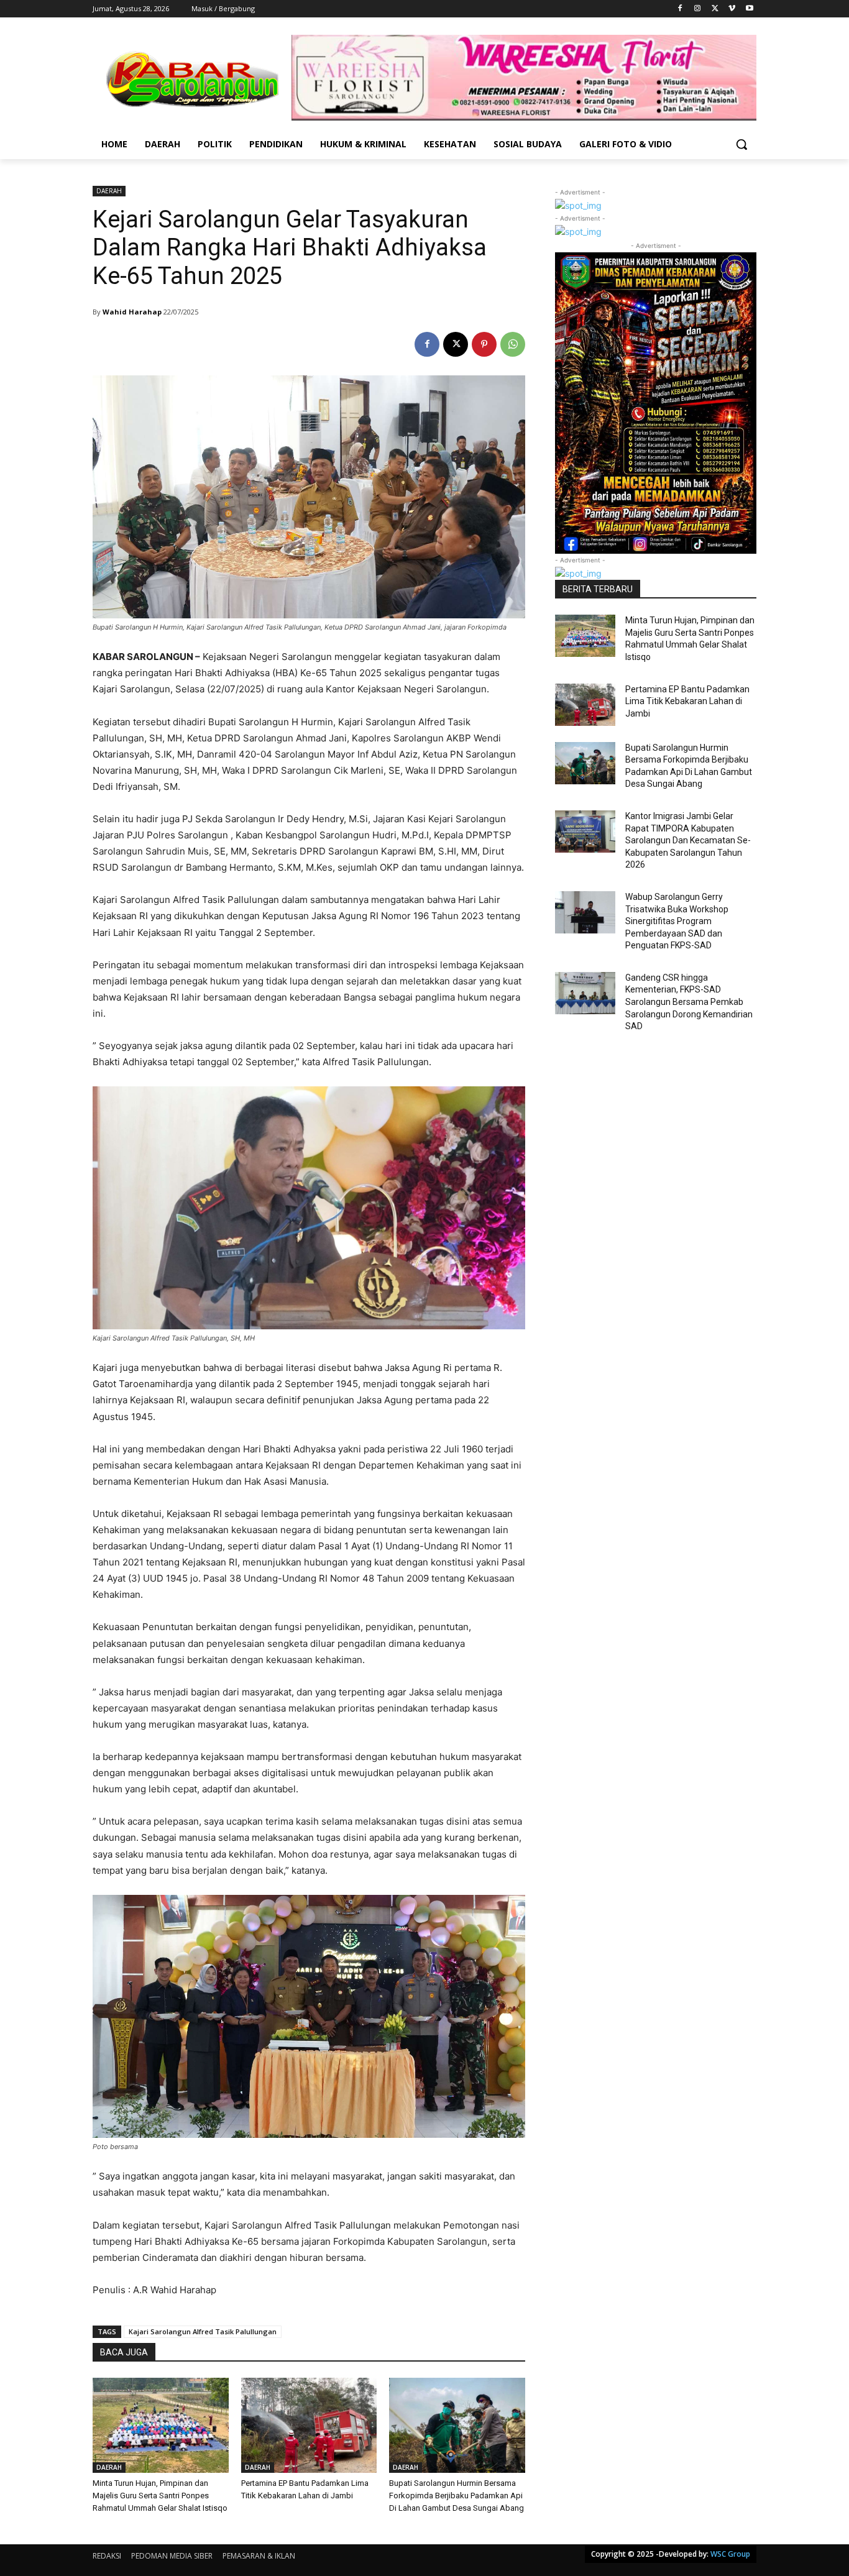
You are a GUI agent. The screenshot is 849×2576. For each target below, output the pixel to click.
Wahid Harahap (132, 312)
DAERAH (109, 191)
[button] (741, 144)
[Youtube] (749, 9)
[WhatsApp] (513, 344)
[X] (715, 9)
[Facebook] (680, 9)
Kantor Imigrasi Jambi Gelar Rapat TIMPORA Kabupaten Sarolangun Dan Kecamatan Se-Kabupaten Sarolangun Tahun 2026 (688, 840)
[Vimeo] (732, 9)
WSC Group (730, 2554)
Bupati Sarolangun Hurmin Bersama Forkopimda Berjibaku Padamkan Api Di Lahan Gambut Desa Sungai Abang (457, 2496)
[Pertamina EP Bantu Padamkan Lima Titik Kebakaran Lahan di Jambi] (309, 2425)
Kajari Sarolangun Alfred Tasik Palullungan (203, 2331)
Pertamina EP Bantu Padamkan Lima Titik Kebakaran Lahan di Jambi (687, 701)
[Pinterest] (484, 344)
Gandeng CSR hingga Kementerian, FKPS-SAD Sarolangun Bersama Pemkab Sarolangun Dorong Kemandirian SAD (689, 1002)
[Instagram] (698, 9)
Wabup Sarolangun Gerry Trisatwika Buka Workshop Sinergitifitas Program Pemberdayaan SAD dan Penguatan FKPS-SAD (677, 921)
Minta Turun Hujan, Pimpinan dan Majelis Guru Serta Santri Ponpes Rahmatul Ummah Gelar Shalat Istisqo (160, 2496)
